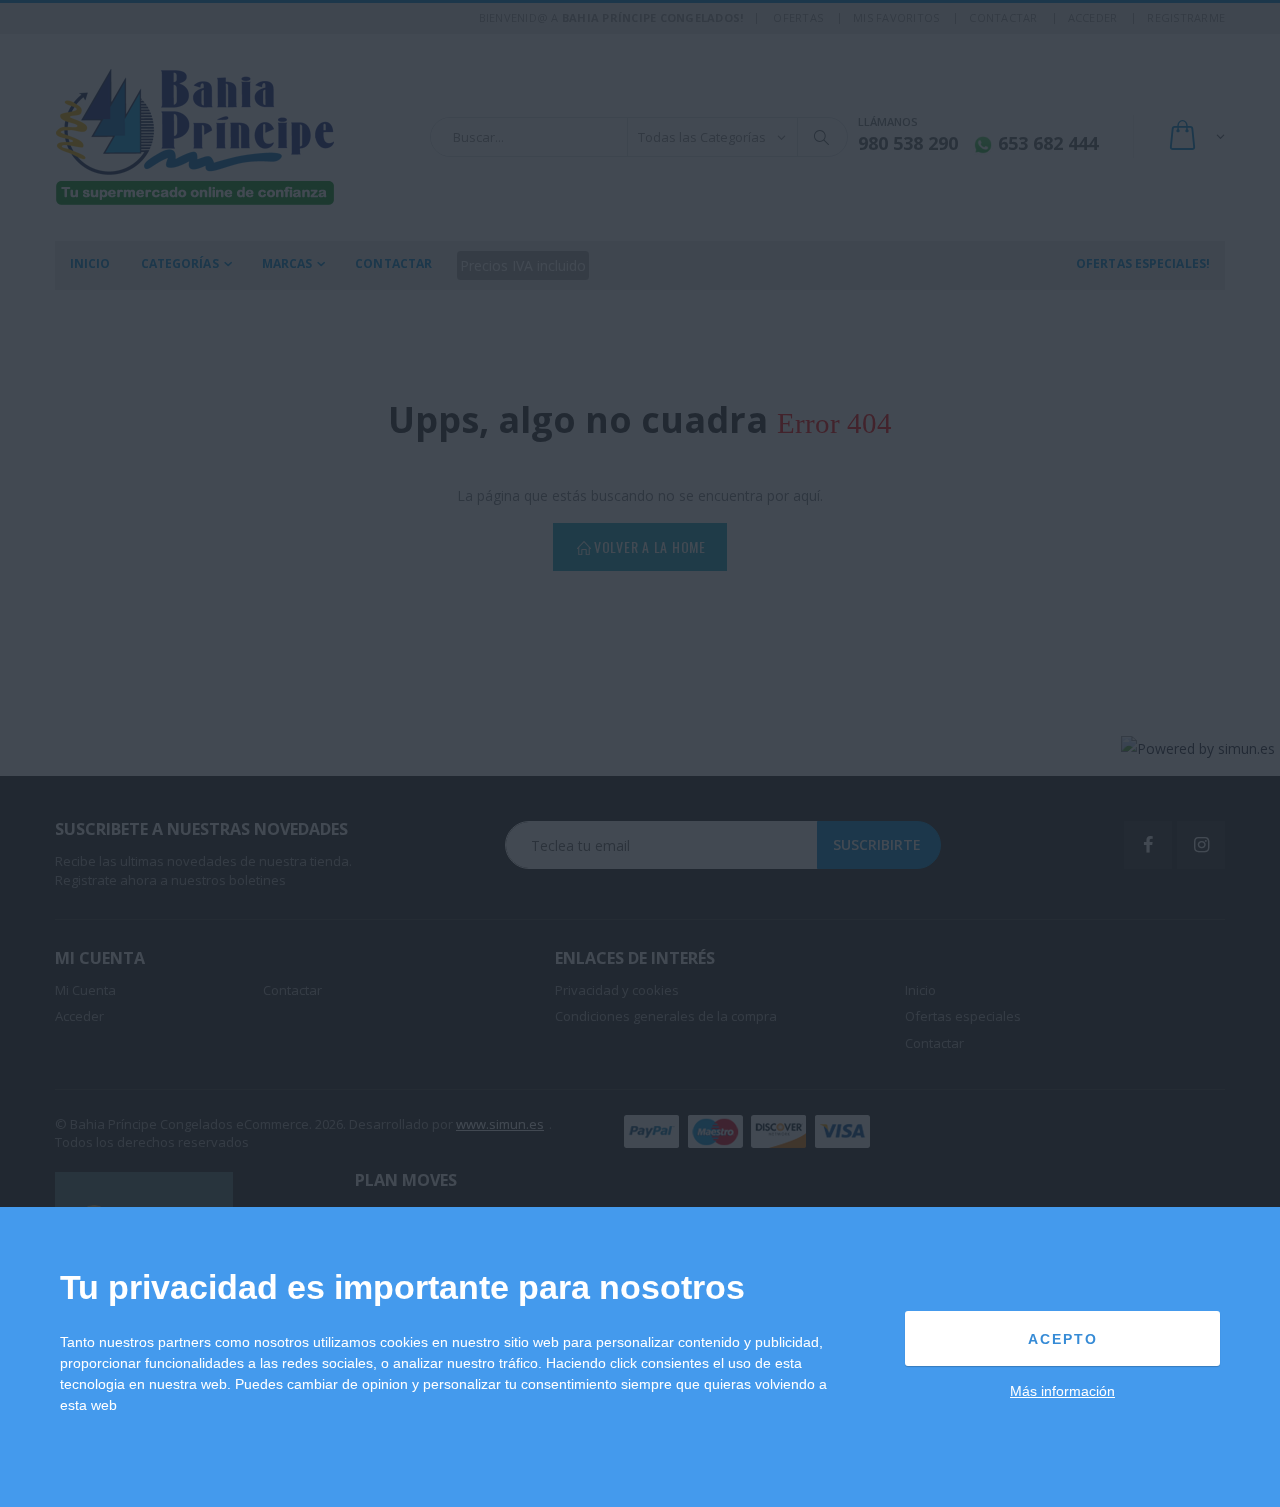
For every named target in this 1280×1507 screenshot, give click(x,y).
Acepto (1063, 1339)
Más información (1062, 1391)
